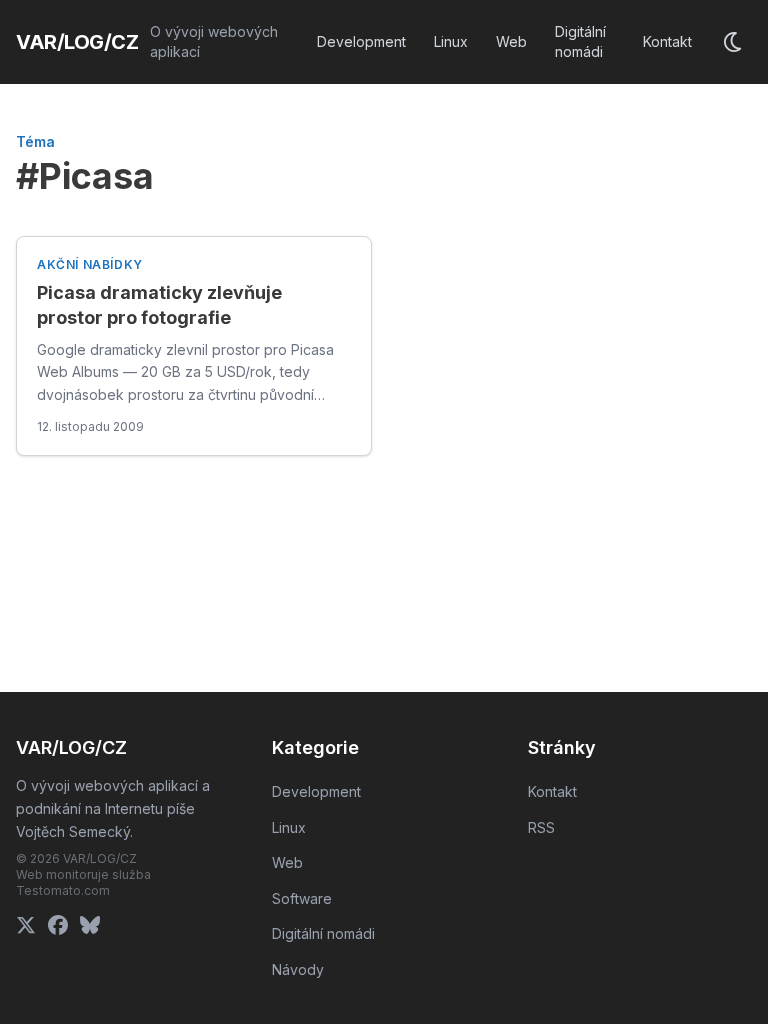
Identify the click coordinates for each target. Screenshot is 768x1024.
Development (361, 41)
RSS (541, 827)
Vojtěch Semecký (73, 831)
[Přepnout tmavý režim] (734, 42)
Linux (451, 41)
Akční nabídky (90, 264)
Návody (298, 969)
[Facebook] (58, 925)
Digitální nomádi (580, 41)
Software (302, 898)
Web (511, 41)
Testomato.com (63, 890)
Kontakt (667, 41)
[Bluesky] (90, 925)
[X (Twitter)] (26, 925)
